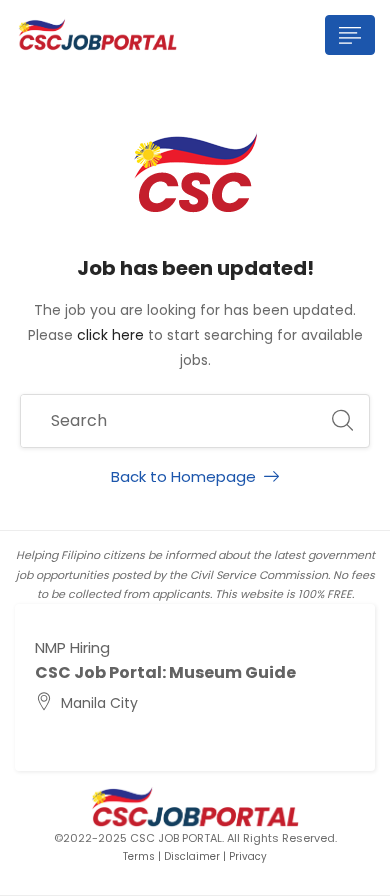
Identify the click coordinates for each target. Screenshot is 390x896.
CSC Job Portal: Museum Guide (165, 672)
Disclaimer (192, 856)
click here (110, 335)
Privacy (248, 856)
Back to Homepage (183, 476)
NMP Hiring (72, 647)
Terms (139, 856)
